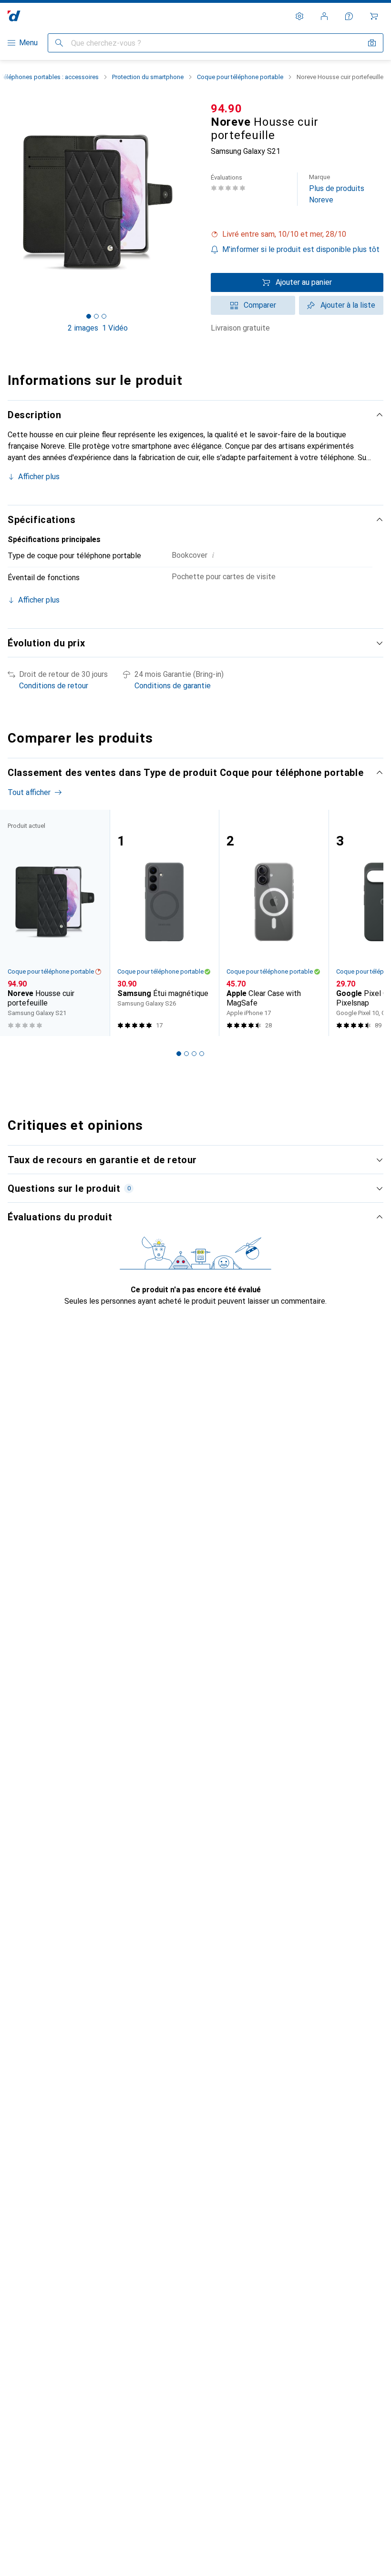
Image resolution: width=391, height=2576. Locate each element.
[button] (297, 234)
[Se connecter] (324, 16)
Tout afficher (29, 792)
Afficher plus (39, 477)
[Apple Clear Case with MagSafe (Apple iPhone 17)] (274, 923)
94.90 (226, 109)
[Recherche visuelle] (372, 43)
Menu (28, 43)
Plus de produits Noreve (337, 189)
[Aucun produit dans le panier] (374, 16)
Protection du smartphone (148, 77)
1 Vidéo (115, 328)
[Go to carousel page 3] (194, 1054)
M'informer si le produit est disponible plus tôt (301, 249)
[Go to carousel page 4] (202, 1054)
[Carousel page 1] (179, 1054)
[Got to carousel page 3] (104, 316)
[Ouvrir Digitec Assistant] (349, 16)
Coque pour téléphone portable (240, 77)
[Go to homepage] (14, 16)
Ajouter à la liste (348, 305)
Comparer (260, 305)
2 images (83, 328)
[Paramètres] (299, 16)
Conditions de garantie (173, 686)
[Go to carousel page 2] (186, 1054)
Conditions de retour (54, 686)
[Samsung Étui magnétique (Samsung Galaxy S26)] (165, 923)
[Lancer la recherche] (59, 43)
